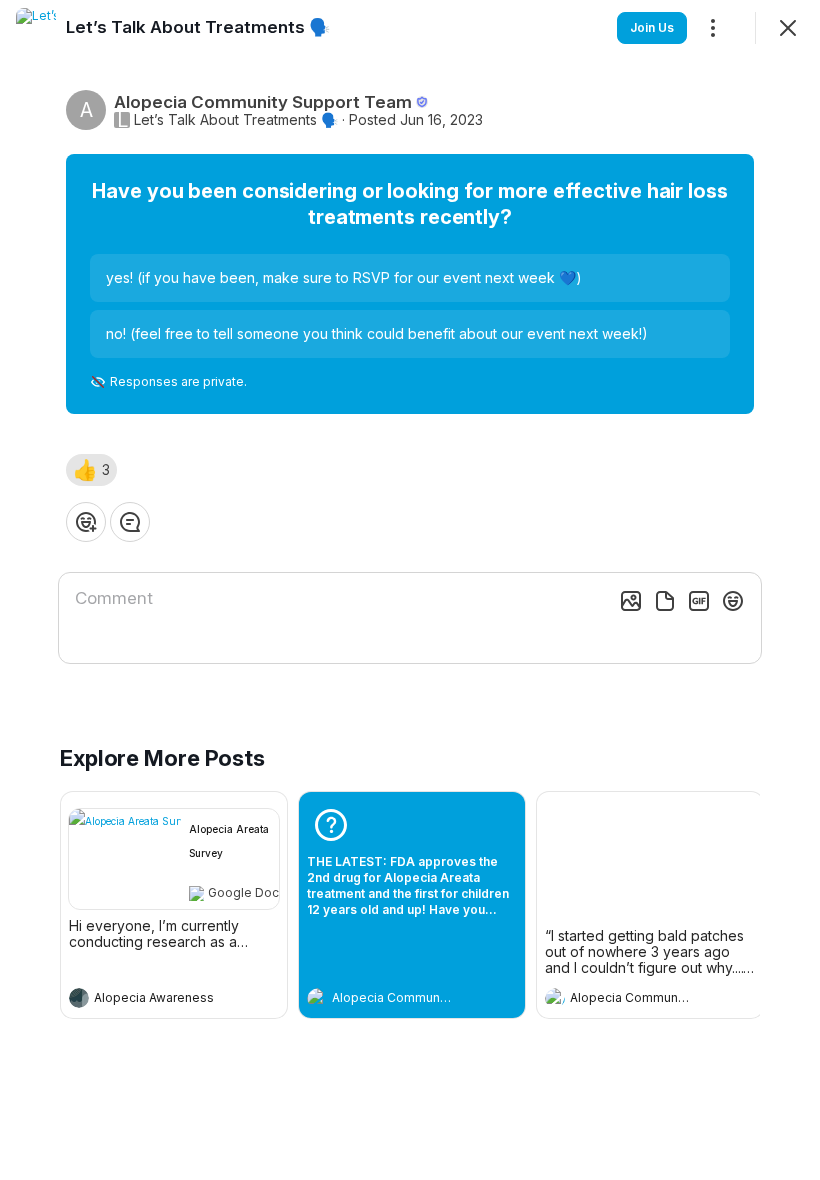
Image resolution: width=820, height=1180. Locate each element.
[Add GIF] (699, 601)
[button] (91, 470)
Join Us (652, 27)
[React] (86, 522)
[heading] (154, 1000)
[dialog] (410, 590)
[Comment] (130, 522)
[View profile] (79, 998)
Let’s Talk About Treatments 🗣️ (236, 120)
